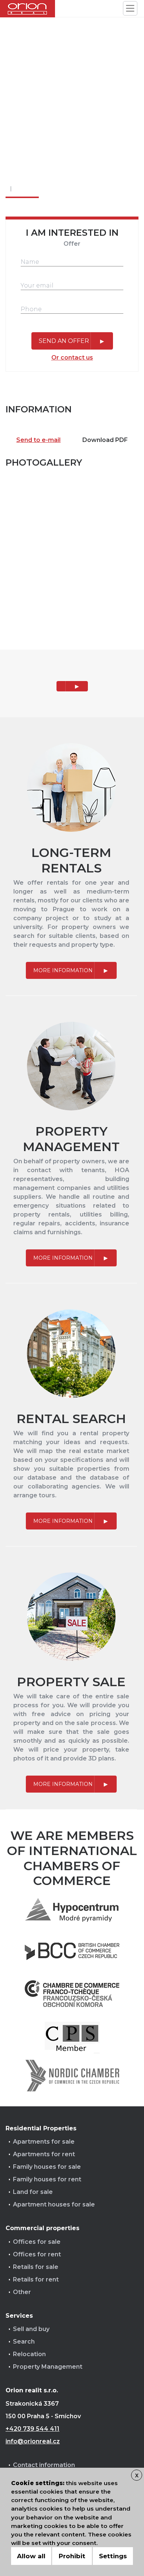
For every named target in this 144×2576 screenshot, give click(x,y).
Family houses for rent (47, 2179)
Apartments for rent (44, 2154)
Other (22, 2292)
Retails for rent (36, 2279)
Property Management (48, 2367)
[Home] (28, 9)
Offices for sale (37, 2242)
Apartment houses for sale (54, 2204)
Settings (113, 2556)
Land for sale (33, 2192)
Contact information (44, 2465)
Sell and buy (31, 2329)
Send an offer (64, 341)
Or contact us (72, 358)
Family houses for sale (47, 2167)
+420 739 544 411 (32, 2429)
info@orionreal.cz (33, 2441)
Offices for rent (37, 2254)
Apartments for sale (44, 2142)
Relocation (29, 2354)
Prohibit (72, 2556)
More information (63, 970)
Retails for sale (36, 2267)
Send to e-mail (38, 440)
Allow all (31, 2556)
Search (24, 2342)
